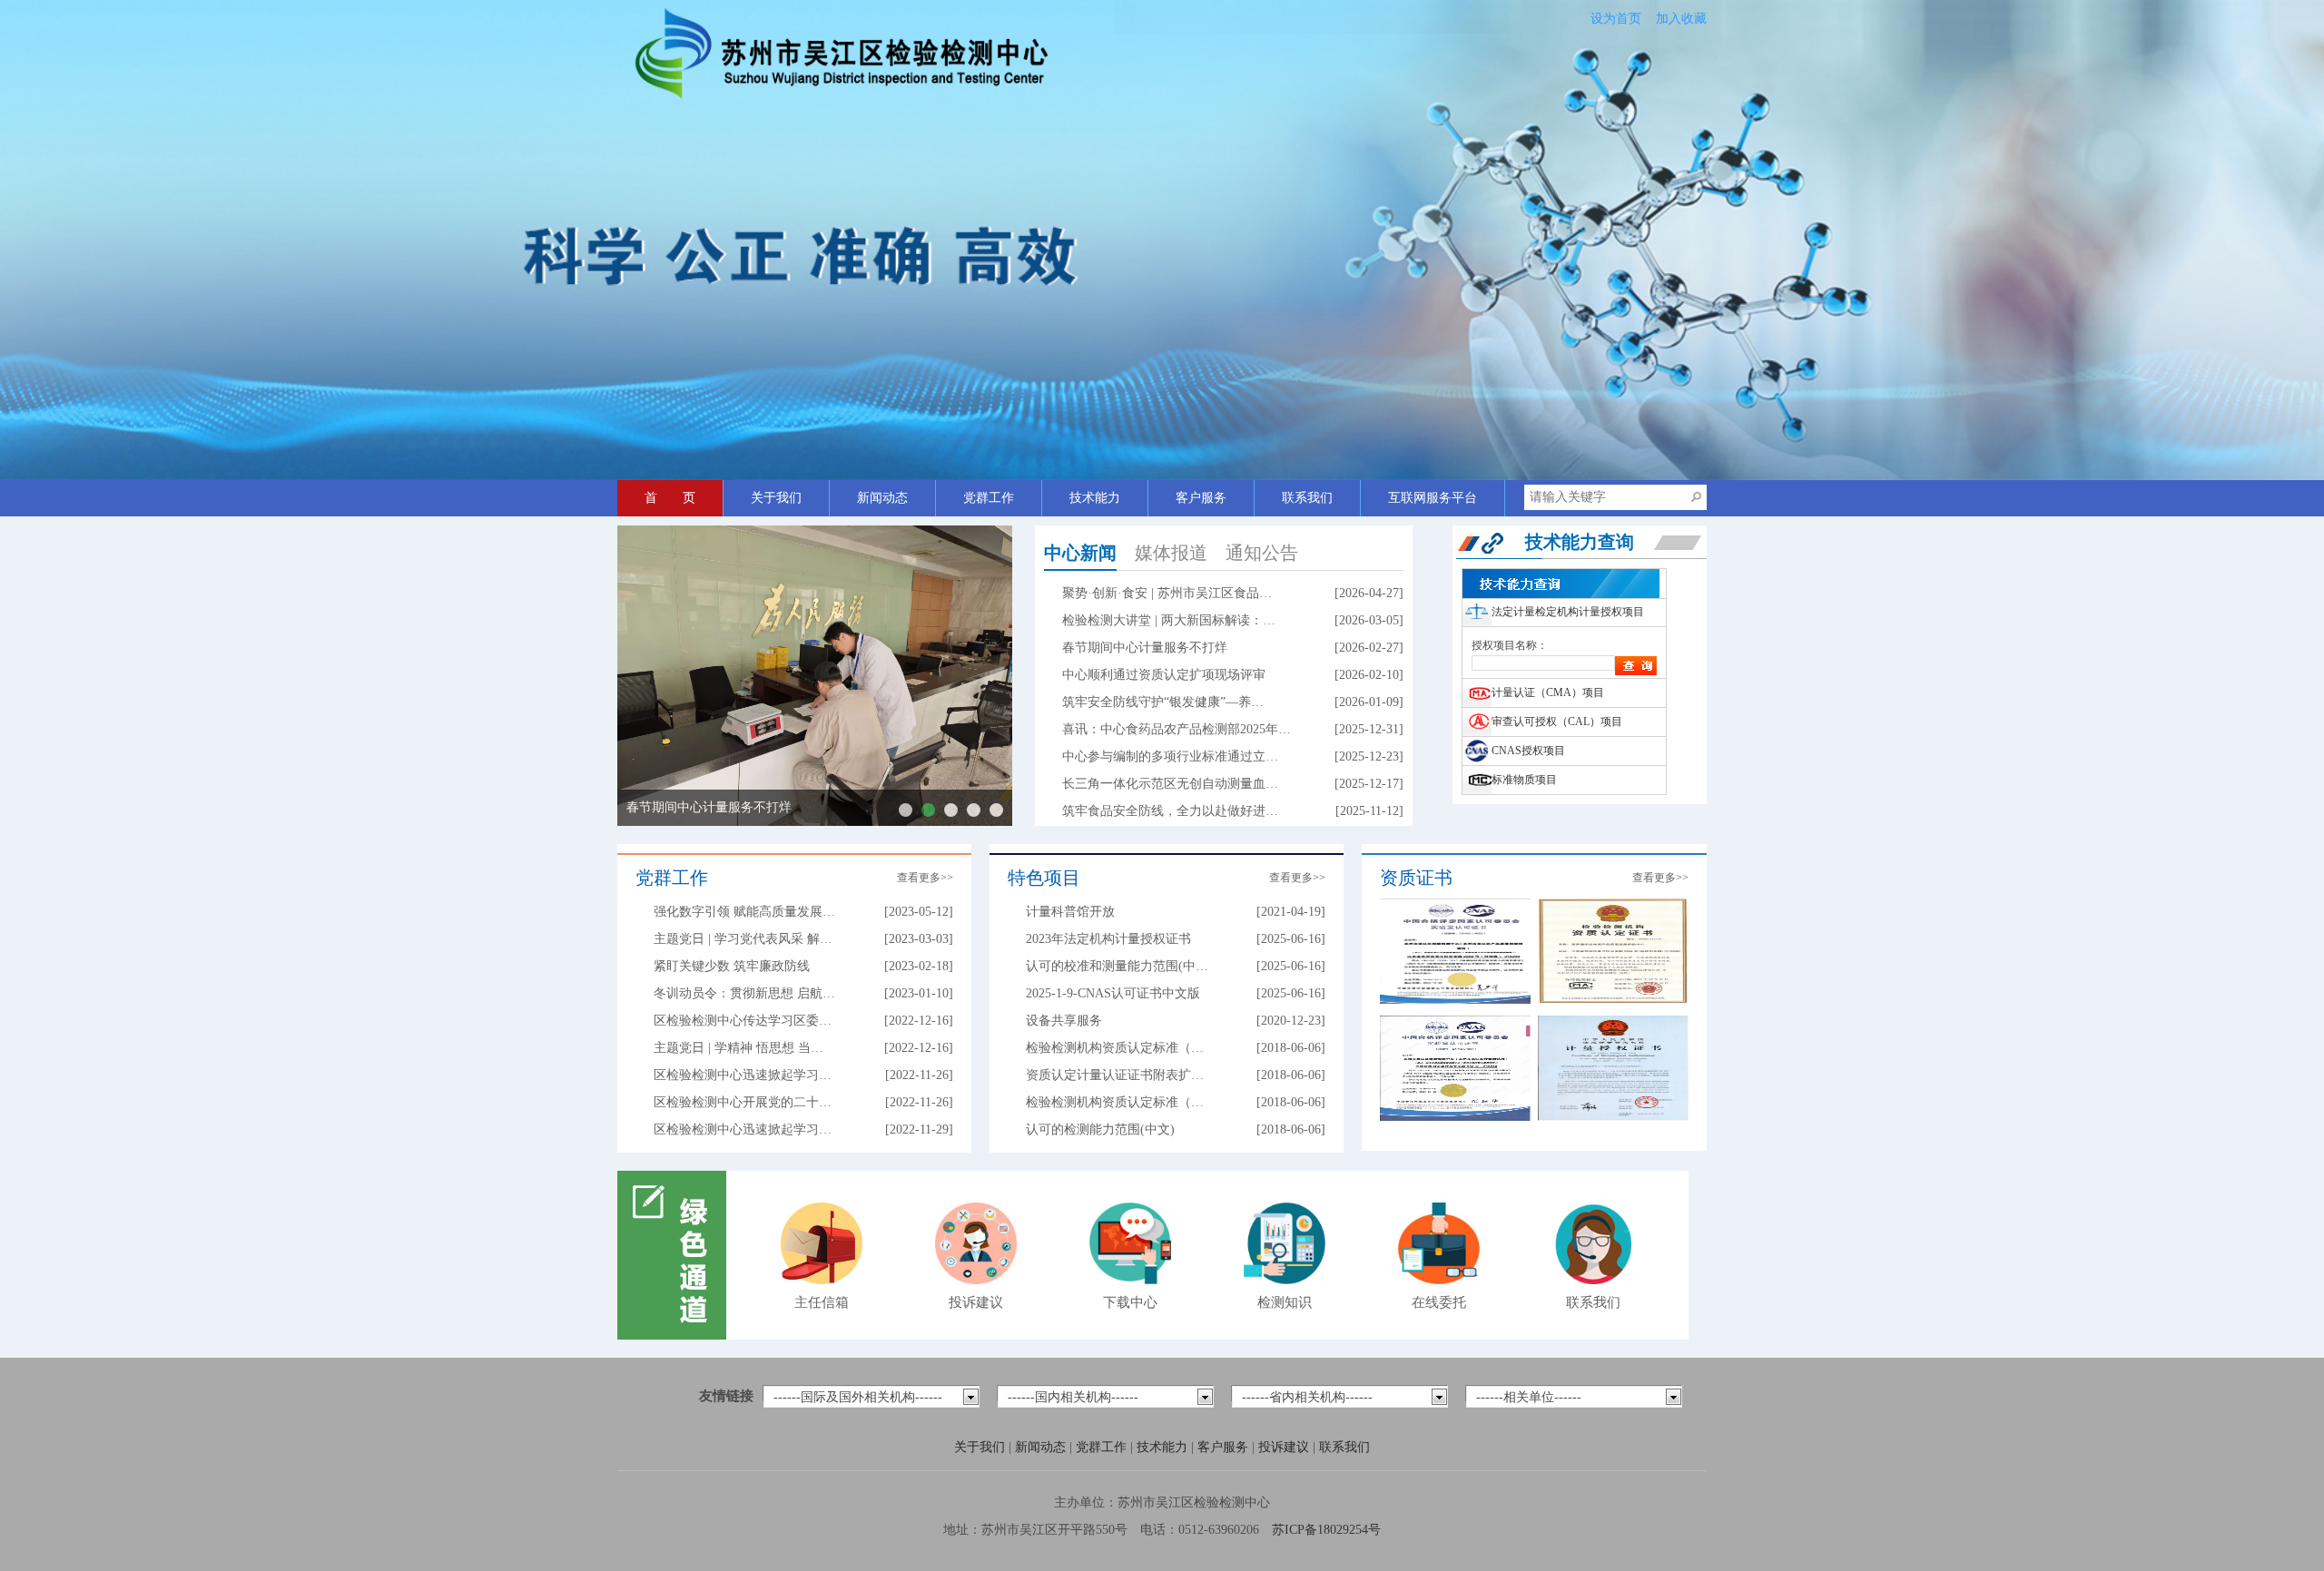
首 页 (670, 498)
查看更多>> (925, 878)
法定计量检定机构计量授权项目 (1568, 612)
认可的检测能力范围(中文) (1100, 1129)
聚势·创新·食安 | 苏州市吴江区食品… (1167, 593)
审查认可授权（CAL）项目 (1557, 722)
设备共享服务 (1064, 1021)
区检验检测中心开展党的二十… (743, 1102)
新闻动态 (882, 498)
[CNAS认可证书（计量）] (1455, 1067)
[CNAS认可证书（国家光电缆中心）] (1455, 950)
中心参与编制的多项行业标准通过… (996, 810)
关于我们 (776, 498)
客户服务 (1201, 498)
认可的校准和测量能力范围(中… (1117, 966)
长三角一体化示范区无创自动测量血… (1170, 784)
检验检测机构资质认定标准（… (1115, 1048)
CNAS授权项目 (1528, 751)
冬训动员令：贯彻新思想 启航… (744, 993)
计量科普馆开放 (1070, 912)
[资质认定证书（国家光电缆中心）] (1613, 950)
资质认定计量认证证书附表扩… (1115, 1075)
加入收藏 (1681, 19)
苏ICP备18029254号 (1326, 1530)
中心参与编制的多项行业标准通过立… (1170, 756)
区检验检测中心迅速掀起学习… (743, 1075)
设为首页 (1616, 19)
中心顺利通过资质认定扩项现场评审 (1164, 675)
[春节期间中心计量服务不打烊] (815, 676)
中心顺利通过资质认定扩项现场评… (951, 810)
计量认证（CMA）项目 (1548, 692)
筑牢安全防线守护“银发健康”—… (974, 810)
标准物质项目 (1524, 780)
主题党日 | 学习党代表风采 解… (743, 939)
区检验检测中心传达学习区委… (743, 1021)
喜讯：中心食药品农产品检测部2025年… (1177, 729)
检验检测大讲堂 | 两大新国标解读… (906, 810)
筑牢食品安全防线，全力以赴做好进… (1170, 811)
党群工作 (989, 498)
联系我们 (1307, 498)
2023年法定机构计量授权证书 (1108, 939)
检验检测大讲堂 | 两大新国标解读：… (1169, 620)
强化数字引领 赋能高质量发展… (744, 912)
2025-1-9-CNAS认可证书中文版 (1113, 993)
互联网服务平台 (1433, 498)
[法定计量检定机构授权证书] (1613, 1067)
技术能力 (1095, 498)
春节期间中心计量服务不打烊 (709, 807)
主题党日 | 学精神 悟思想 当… (739, 1048)
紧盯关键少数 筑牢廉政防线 (732, 966)
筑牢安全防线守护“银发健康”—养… (1163, 702)
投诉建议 (1285, 1447)
